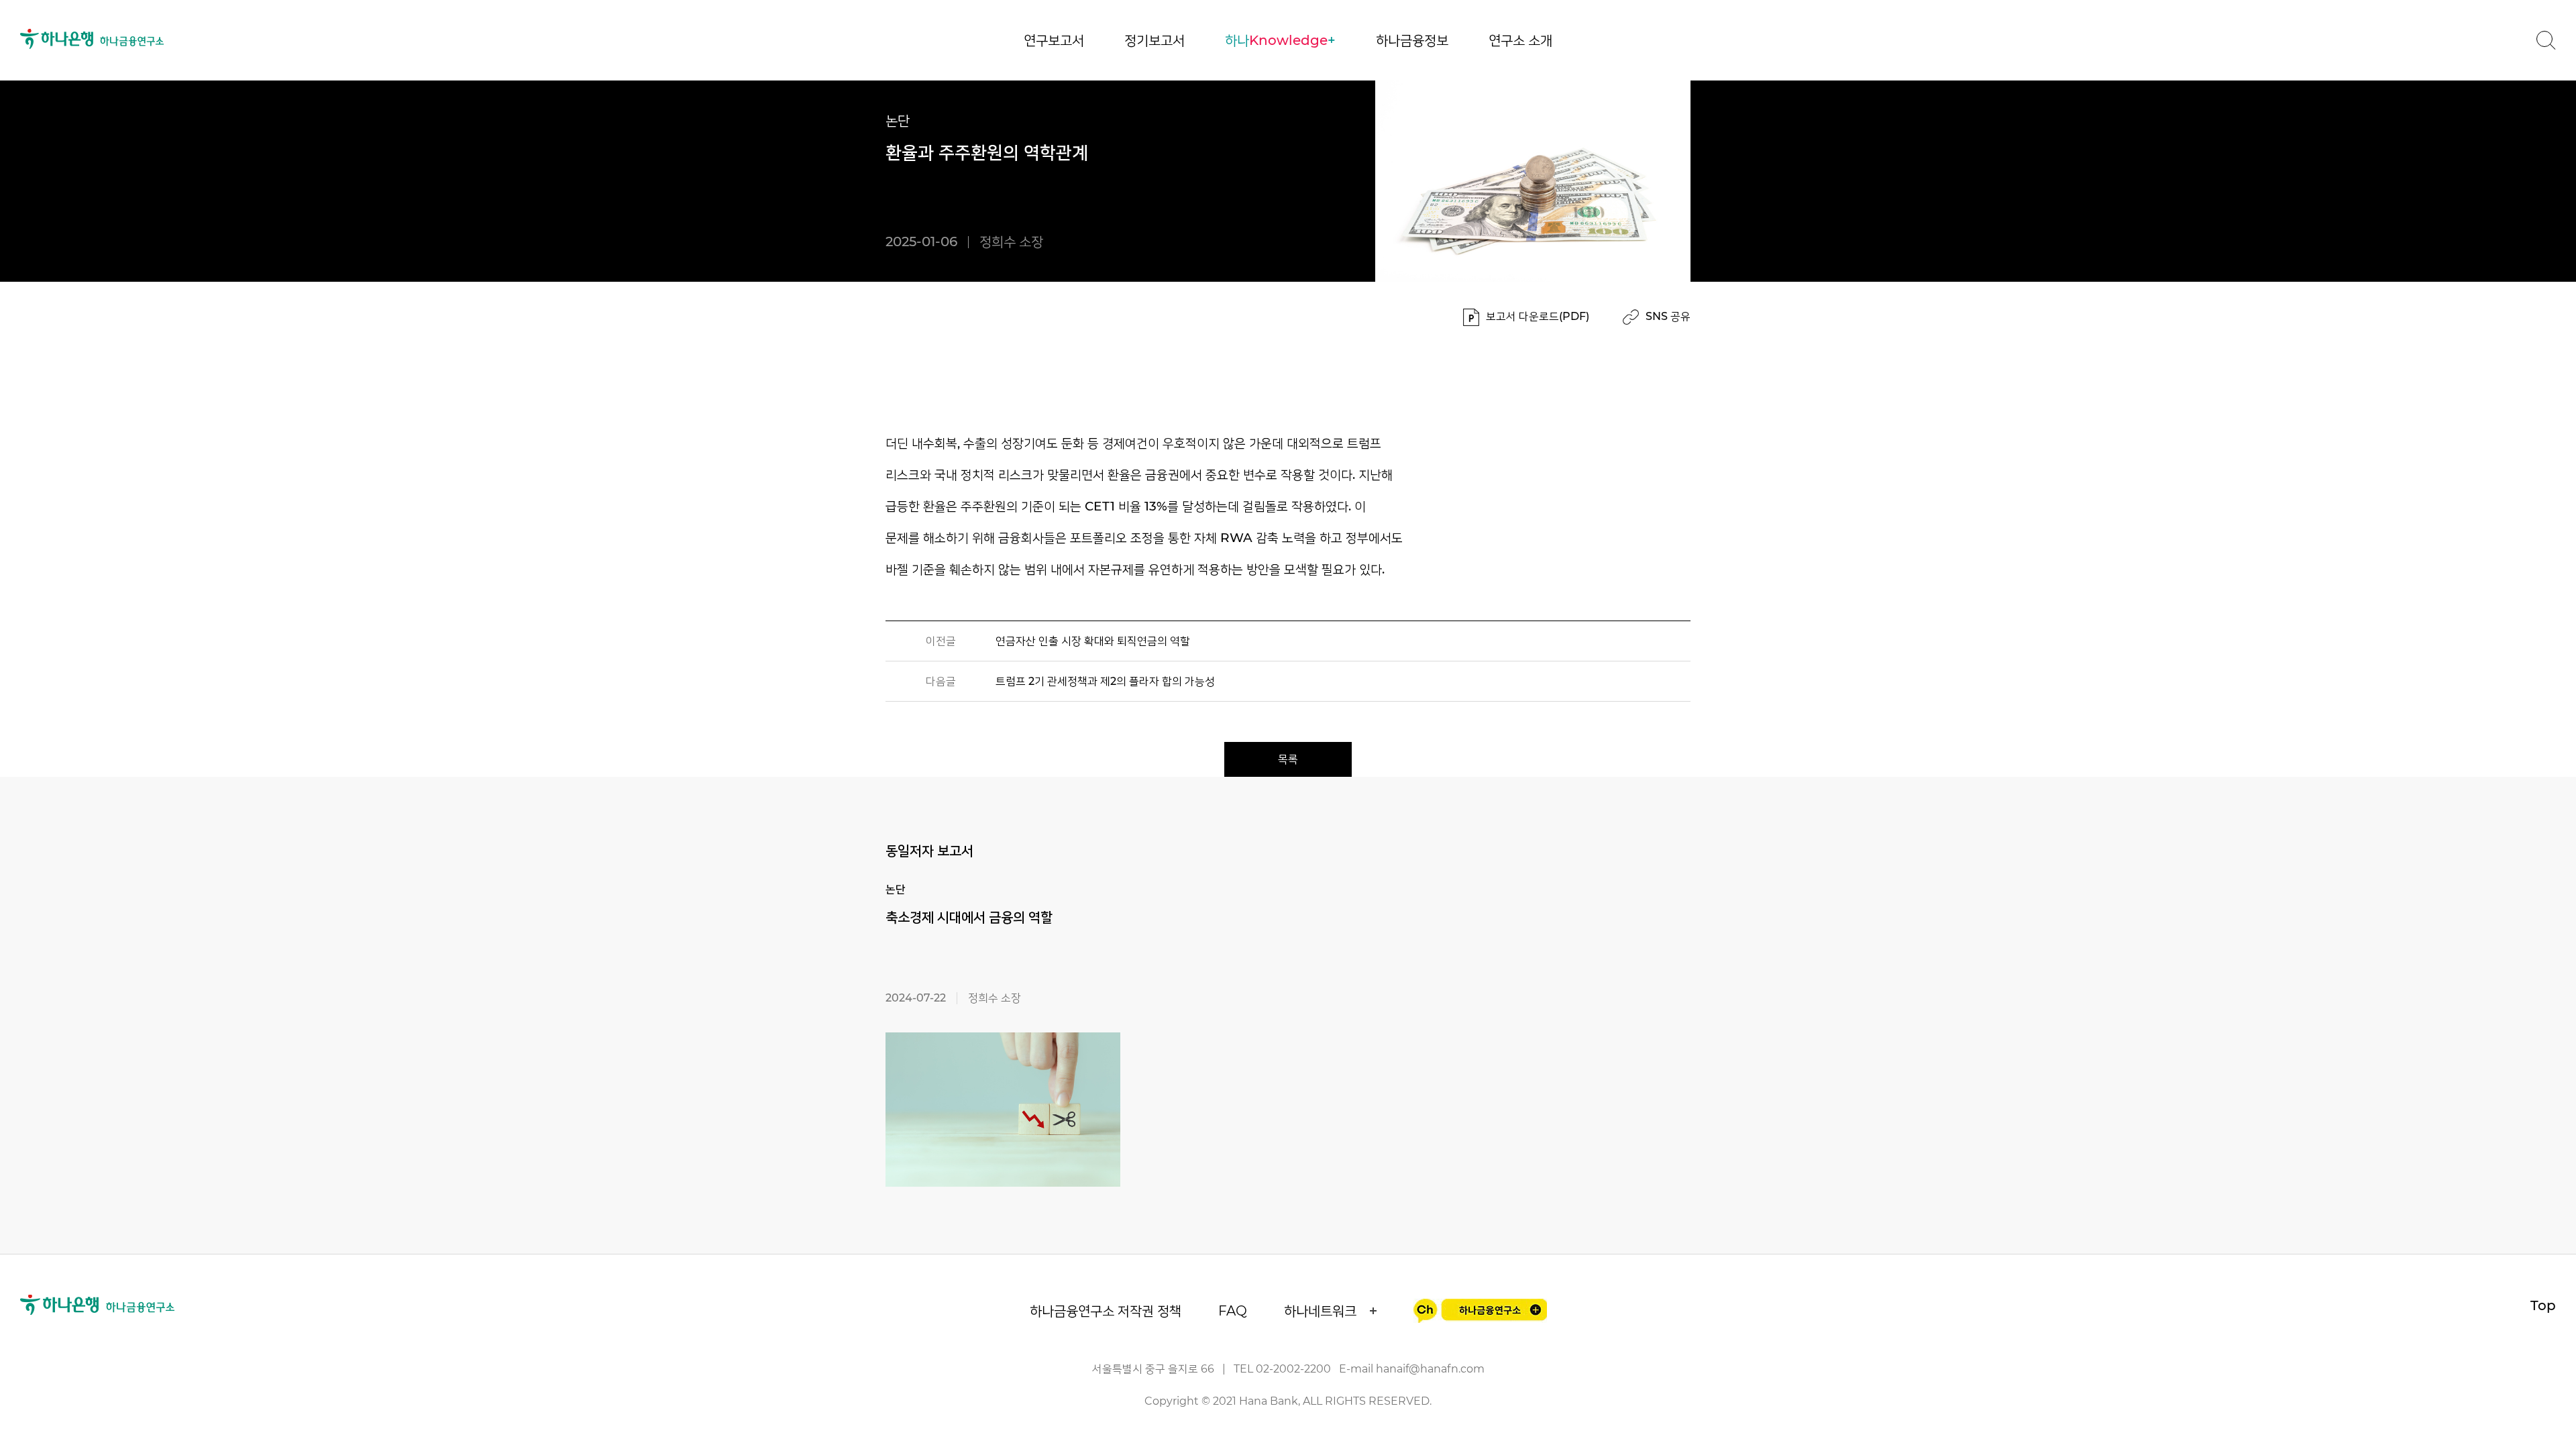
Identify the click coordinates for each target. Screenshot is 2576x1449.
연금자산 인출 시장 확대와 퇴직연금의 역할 (1093, 641)
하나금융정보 (1412, 40)
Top (2543, 1305)
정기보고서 (1155, 40)
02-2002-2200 (1293, 1369)
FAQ (1233, 1311)
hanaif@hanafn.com (1430, 1369)
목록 (1288, 759)
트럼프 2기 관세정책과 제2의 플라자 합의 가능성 (1105, 681)
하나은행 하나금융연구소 (92, 39)
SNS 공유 (1668, 316)
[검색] (2546, 40)
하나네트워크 (1320, 1311)
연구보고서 (1054, 40)
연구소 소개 (1520, 40)
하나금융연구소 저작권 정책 (1106, 1311)
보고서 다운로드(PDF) (1538, 316)
